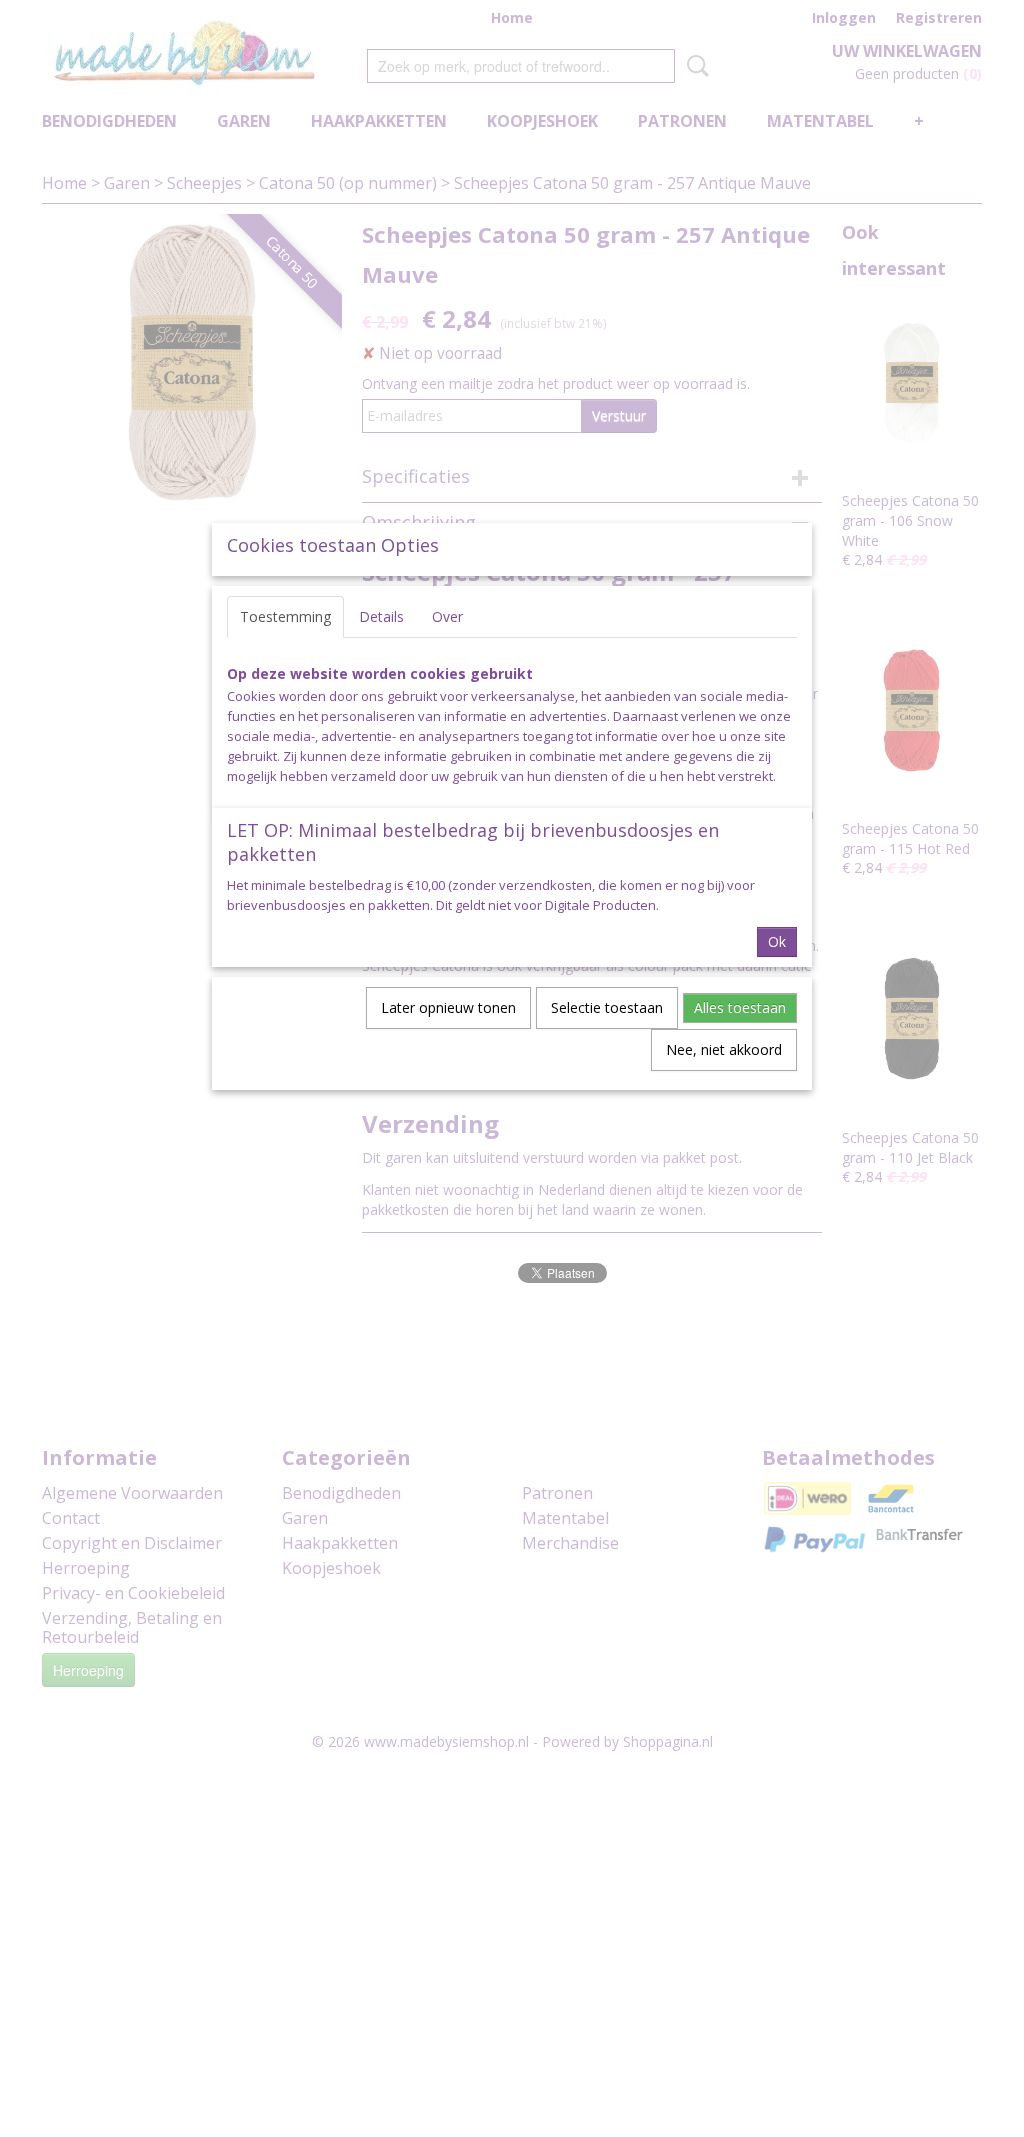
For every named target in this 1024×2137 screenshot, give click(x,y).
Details (381, 616)
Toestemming (285, 616)
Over (447, 616)
